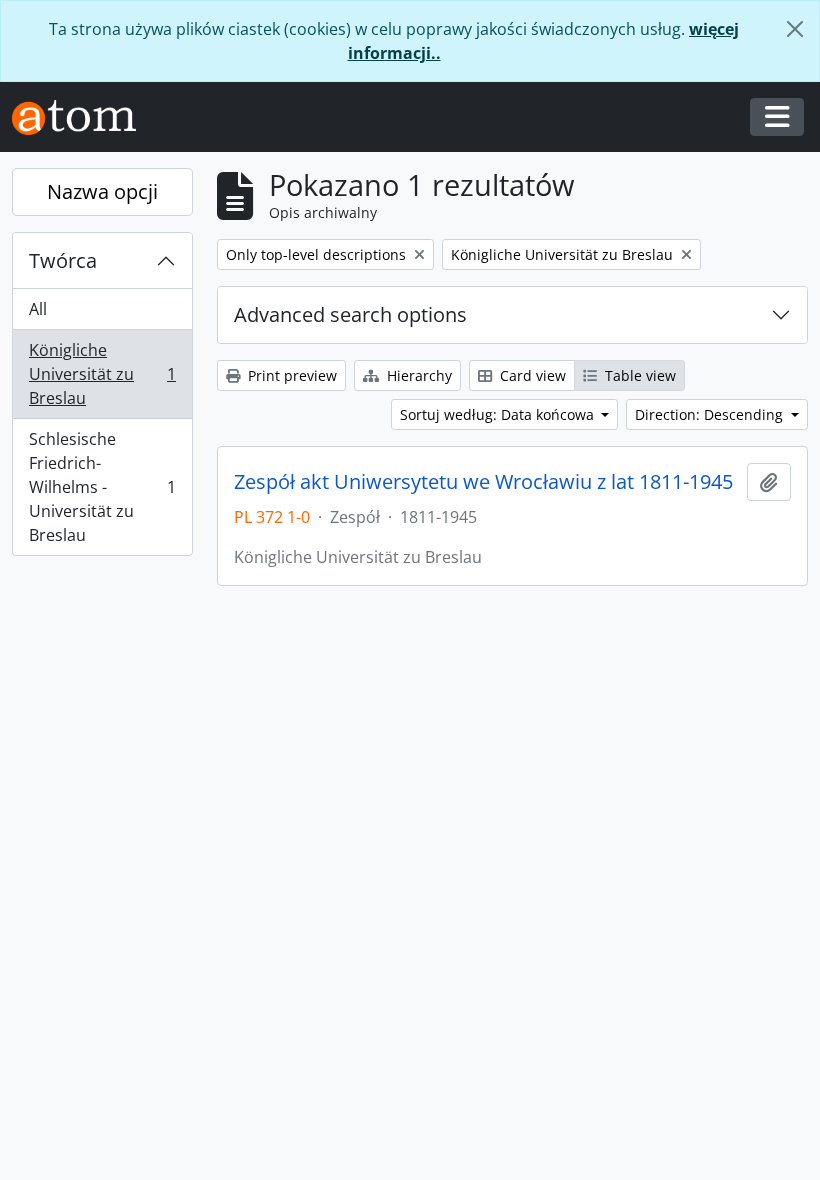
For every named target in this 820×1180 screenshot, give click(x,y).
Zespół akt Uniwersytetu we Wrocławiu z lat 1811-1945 (483, 482)
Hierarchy (417, 375)
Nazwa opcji (102, 191)
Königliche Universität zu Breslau (102, 374)
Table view (638, 375)
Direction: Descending (711, 414)
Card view (531, 375)
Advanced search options (350, 314)
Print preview (290, 375)
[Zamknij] (795, 29)
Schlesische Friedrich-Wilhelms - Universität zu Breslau (102, 487)
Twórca (63, 260)
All (38, 309)
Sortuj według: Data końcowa (499, 414)
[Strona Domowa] (82, 117)
